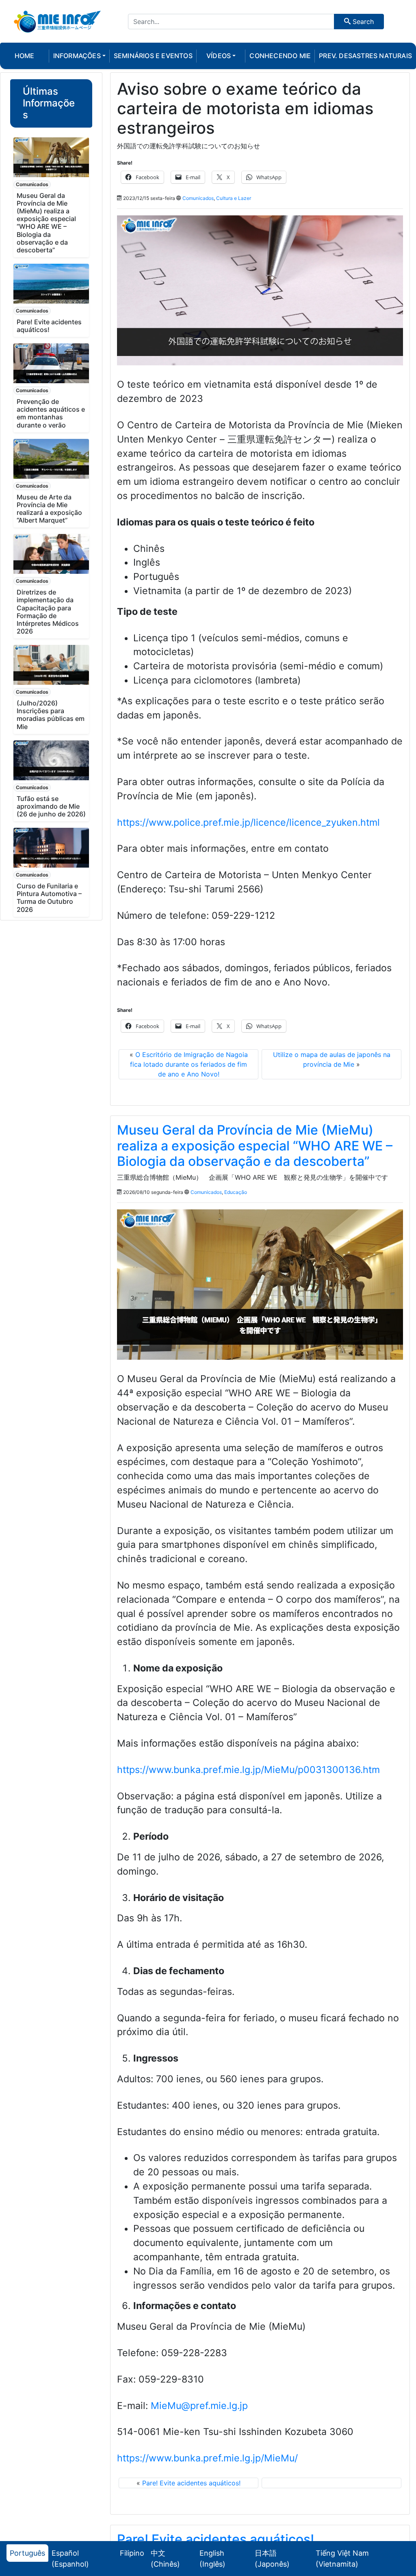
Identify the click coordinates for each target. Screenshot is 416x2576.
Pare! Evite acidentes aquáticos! (49, 326)
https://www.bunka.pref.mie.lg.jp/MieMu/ (207, 2458)
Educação (236, 1192)
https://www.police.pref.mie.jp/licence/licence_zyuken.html (248, 822)
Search (362, 22)
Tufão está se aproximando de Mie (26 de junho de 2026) (51, 806)
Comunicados (32, 184)
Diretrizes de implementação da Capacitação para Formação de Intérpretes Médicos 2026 (48, 612)
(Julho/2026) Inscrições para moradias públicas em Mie (51, 715)
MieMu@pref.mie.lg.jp (199, 2406)
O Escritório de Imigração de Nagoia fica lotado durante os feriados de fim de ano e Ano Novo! (189, 1064)
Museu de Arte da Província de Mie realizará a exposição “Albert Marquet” (49, 509)
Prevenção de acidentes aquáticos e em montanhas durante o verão (51, 413)
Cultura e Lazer (234, 198)
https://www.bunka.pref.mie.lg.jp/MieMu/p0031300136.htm (248, 1770)
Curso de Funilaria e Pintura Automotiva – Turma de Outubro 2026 (49, 898)
